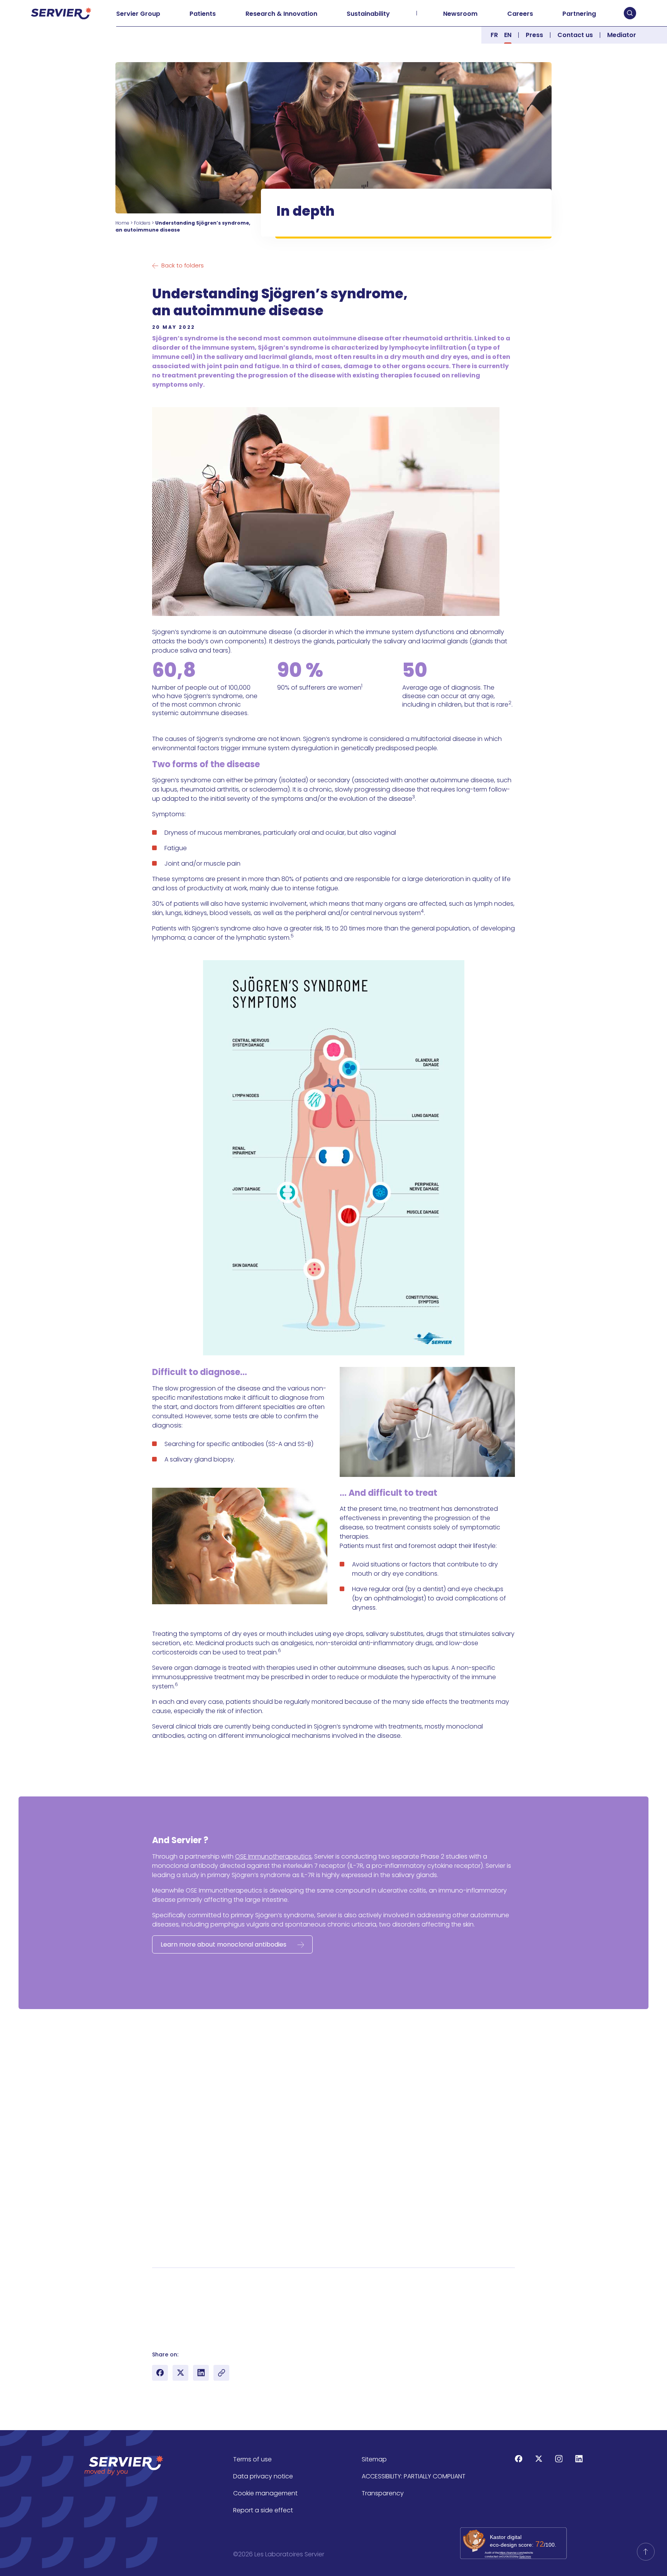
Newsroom (460, 14)
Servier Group (138, 14)
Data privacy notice (263, 2476)
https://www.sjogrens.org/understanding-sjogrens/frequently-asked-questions (279, 2280)
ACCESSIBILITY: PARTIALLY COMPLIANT (414, 2476)
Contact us (575, 35)
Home (122, 223)
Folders (142, 223)
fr (494, 35)
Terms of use (252, 2459)
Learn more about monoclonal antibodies (223, 1944)
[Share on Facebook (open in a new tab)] (160, 2373)
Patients (203, 14)
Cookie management (265, 2493)
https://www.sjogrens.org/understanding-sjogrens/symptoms (255, 2327)
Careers (520, 14)
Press (534, 35)
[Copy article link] (221, 2373)
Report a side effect (263, 2510)
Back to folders (183, 265)
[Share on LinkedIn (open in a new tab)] (201, 2373)
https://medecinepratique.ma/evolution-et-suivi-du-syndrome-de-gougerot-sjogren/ (293, 2299)
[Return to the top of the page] (646, 2552)
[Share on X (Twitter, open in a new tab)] (180, 2373)
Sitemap (374, 2459)
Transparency (383, 2493)
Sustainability (368, 14)
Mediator (622, 35)
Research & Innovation (281, 14)
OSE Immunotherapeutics (273, 1856)
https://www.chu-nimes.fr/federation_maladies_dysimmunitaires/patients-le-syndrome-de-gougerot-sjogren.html (336, 2336)
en (508, 35)
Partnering (579, 14)
